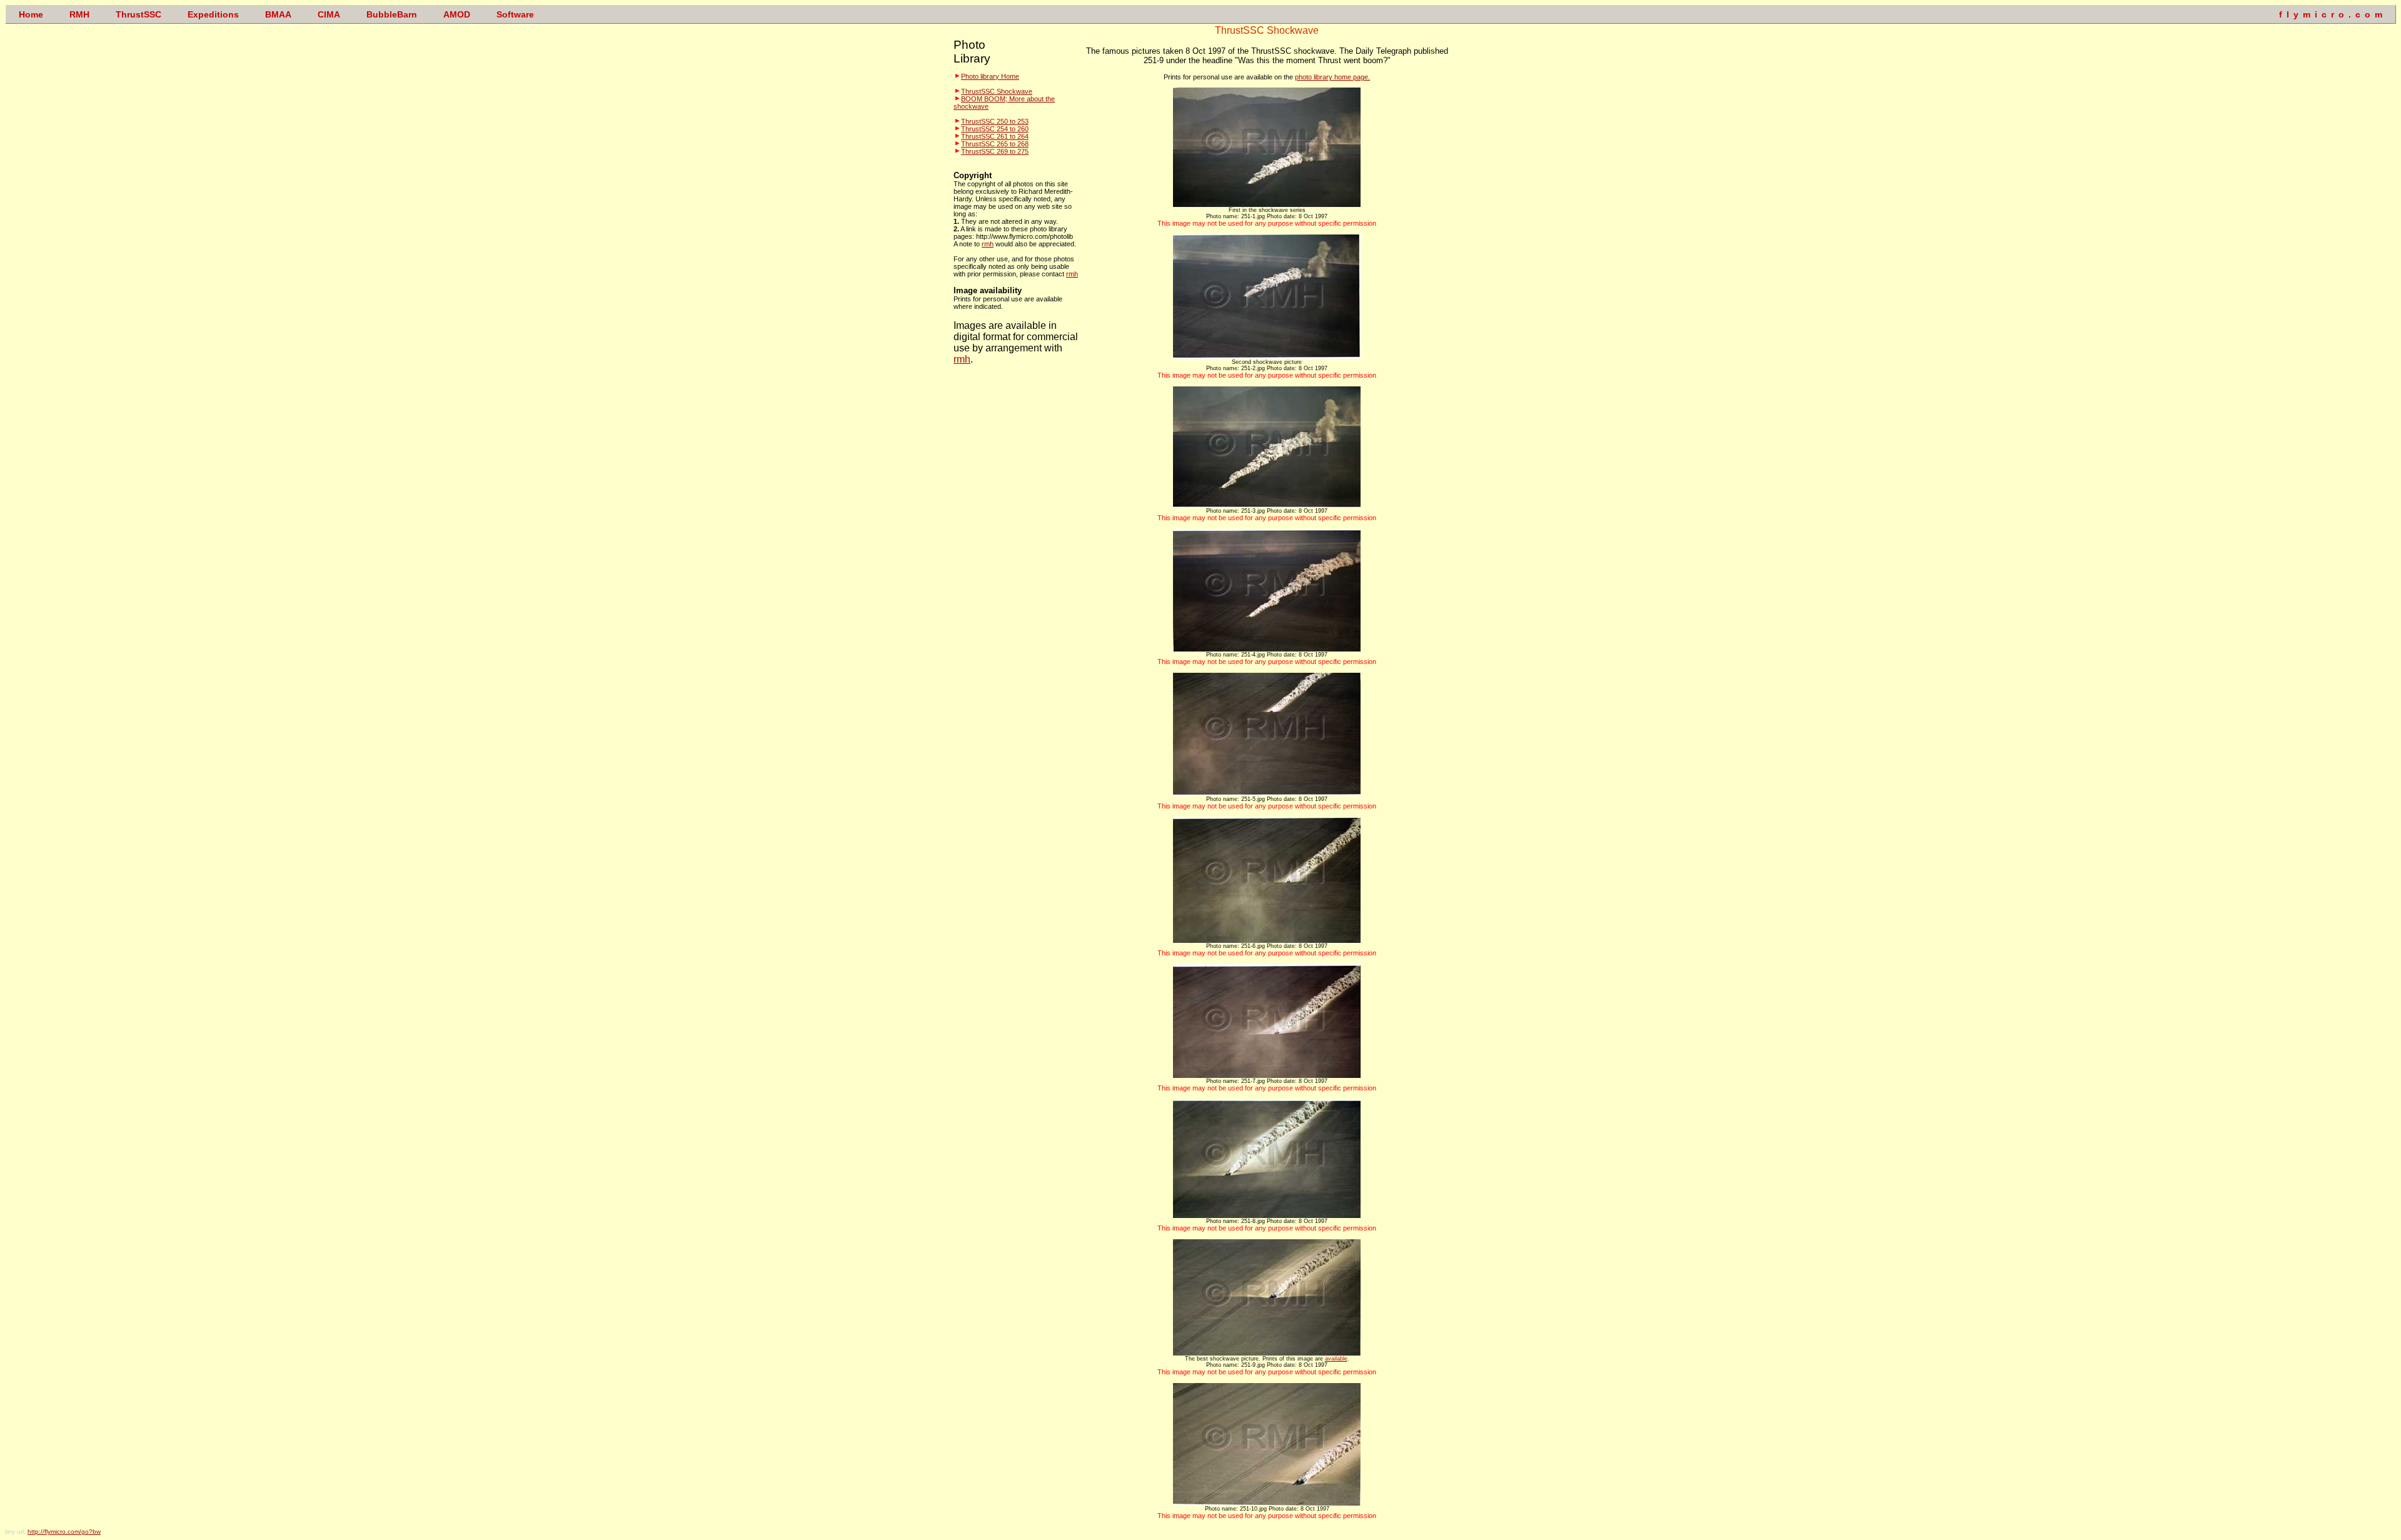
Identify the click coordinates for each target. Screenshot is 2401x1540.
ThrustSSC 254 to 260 (995, 129)
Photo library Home (990, 76)
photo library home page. (1332, 77)
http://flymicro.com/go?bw (64, 1532)
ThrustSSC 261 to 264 (995, 136)
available (1336, 1359)
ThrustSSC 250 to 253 (995, 121)
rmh (988, 244)
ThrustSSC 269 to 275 (995, 151)
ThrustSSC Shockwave (997, 91)
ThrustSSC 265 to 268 (995, 144)
